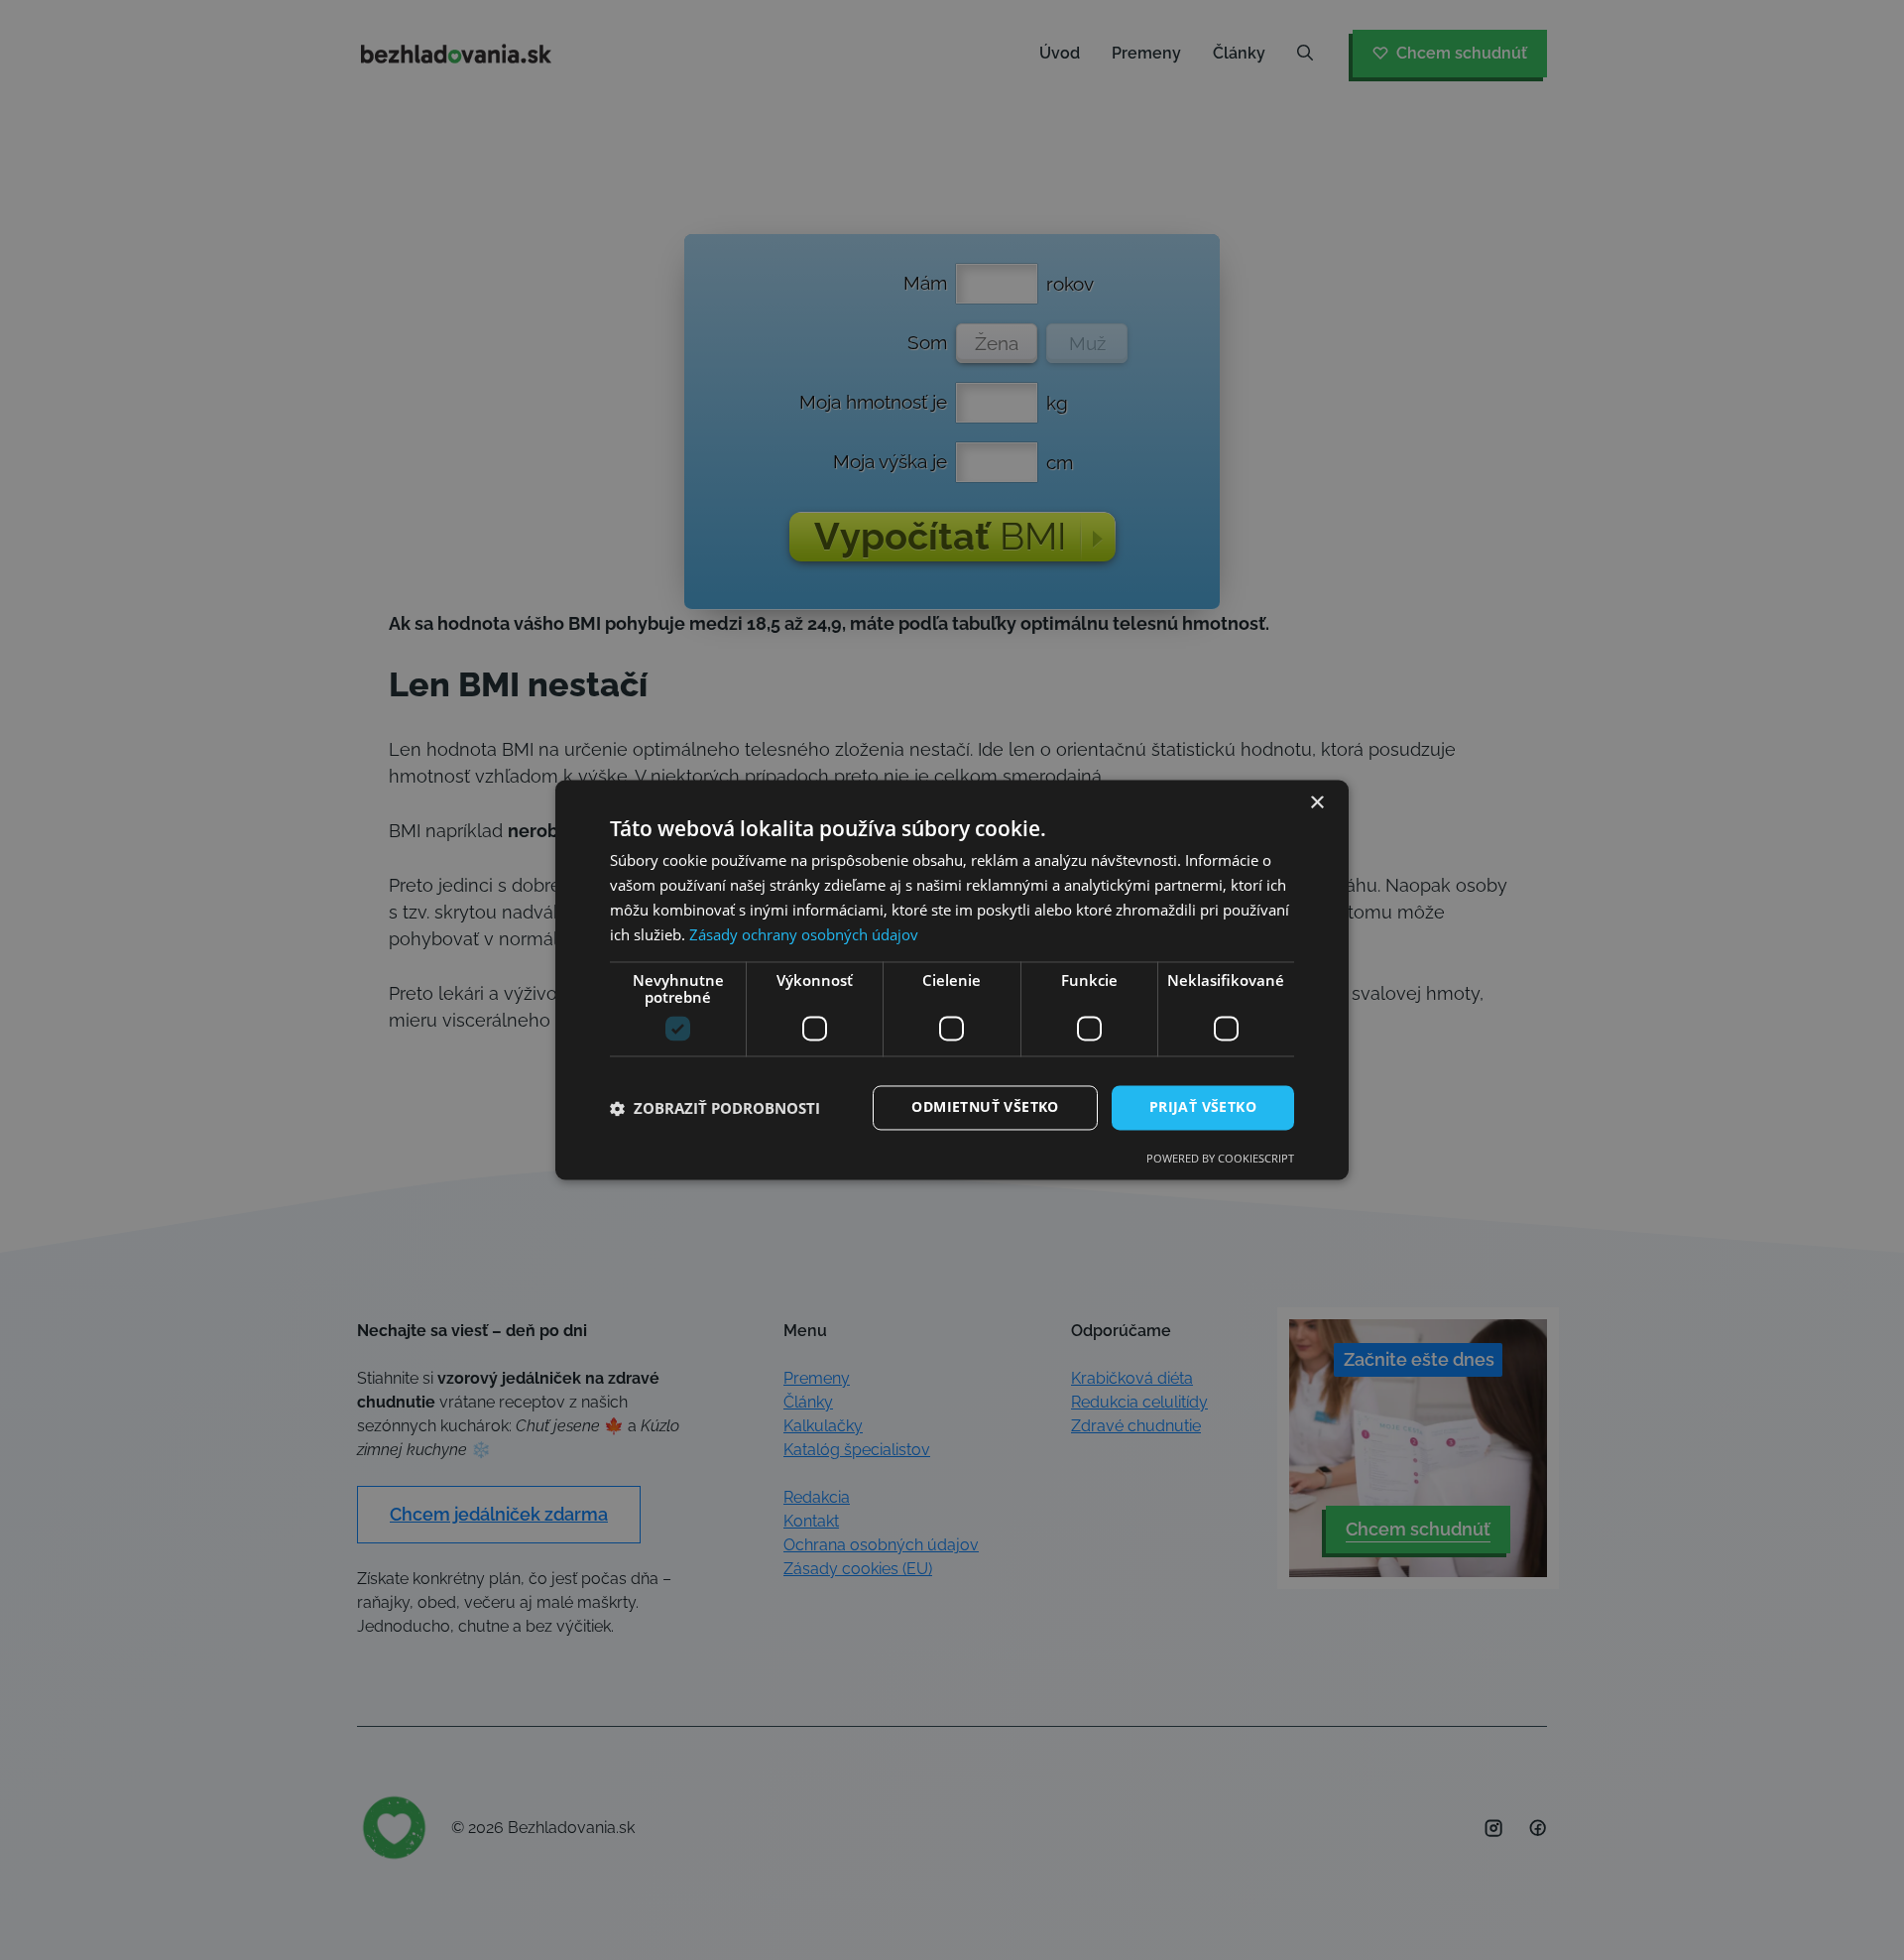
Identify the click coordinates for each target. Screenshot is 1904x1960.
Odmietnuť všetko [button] (985, 1107)
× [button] (1316, 803)
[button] (715, 1108)
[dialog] (952, 980)
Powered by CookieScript (1220, 1159)
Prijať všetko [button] (1203, 1107)
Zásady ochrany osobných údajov (804, 934)
